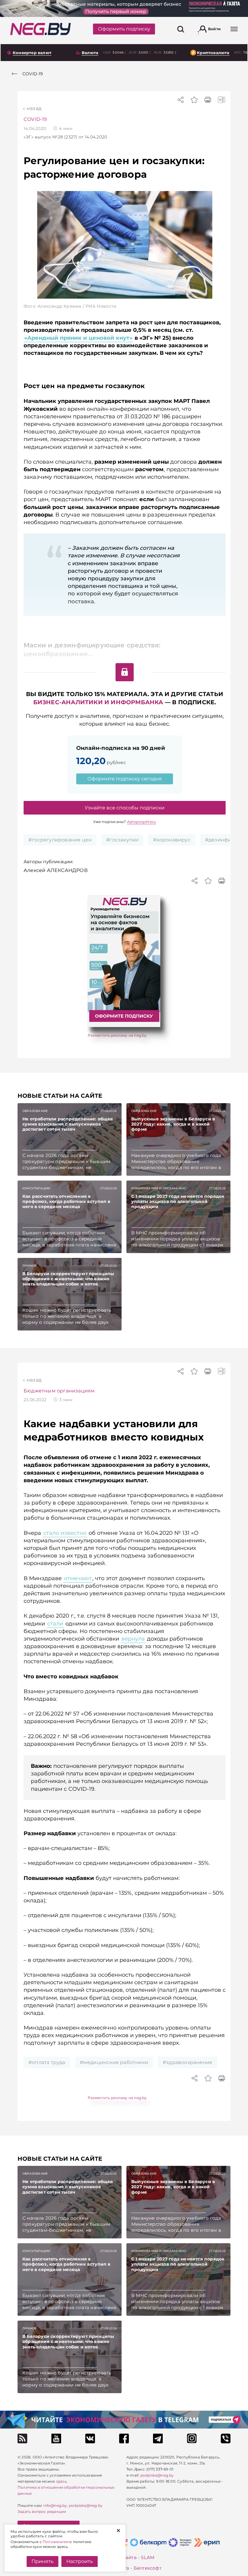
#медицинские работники (114, 2062)
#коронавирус (172, 840)
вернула (133, 1639)
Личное (29, 1266)
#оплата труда (47, 2062)
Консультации (36, 1188)
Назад (34, 108)
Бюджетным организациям (59, 1391)
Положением (55, 2542)
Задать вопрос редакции (42, 2511)
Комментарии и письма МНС (159, 1188)
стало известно (65, 1533)
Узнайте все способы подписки (125, 808)
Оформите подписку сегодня (125, 779)
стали (55, 1624)
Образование (35, 1111)
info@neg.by (55, 2505)
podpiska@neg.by (86, 2505)
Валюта (90, 53)
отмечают (78, 1578)
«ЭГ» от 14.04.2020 (65, 137)
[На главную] (41, 29)
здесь (61, 2481)
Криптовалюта (213, 53)
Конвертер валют (32, 53)
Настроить (80, 2561)
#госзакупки (122, 840)
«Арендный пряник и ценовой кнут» (78, 338)
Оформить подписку (124, 29)
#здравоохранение (188, 2062)
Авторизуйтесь (142, 822)
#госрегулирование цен (60, 840)
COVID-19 (35, 119)
